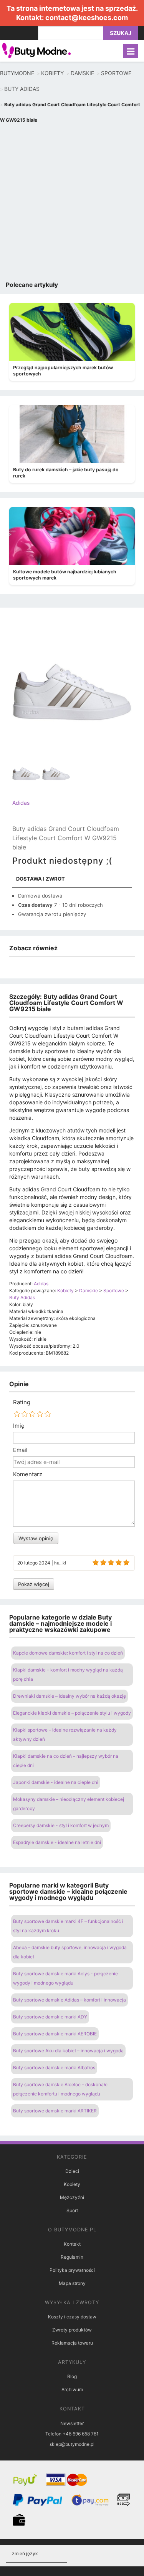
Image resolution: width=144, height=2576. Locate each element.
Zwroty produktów (72, 2330)
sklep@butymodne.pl (72, 2444)
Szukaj (121, 33)
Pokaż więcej (34, 1584)
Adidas (21, 803)
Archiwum (72, 2389)
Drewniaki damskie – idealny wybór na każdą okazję (70, 1696)
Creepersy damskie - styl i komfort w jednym (61, 1825)
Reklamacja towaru (72, 2343)
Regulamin (72, 2257)
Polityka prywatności (72, 2270)
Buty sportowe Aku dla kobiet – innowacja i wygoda (68, 2051)
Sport (72, 2210)
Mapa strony (72, 2283)
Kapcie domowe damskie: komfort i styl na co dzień (68, 1653)
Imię (19, 1426)
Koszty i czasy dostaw (72, 2317)
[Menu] (131, 51)
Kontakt (72, 2244)
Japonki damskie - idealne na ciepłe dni (56, 1782)
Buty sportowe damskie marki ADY (50, 2017)
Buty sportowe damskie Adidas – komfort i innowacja (70, 2000)
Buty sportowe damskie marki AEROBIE (55, 2034)
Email (20, 1450)
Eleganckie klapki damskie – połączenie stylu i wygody (72, 1713)
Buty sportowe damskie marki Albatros (54, 2068)
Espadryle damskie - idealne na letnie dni (57, 1842)
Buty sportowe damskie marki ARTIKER (55, 2111)
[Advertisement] (72, 204)
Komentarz (28, 1474)
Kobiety (72, 2184)
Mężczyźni (72, 2197)
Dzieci (72, 2171)
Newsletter (72, 2423)
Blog (72, 2376)
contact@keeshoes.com (87, 18)
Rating (22, 1402)
